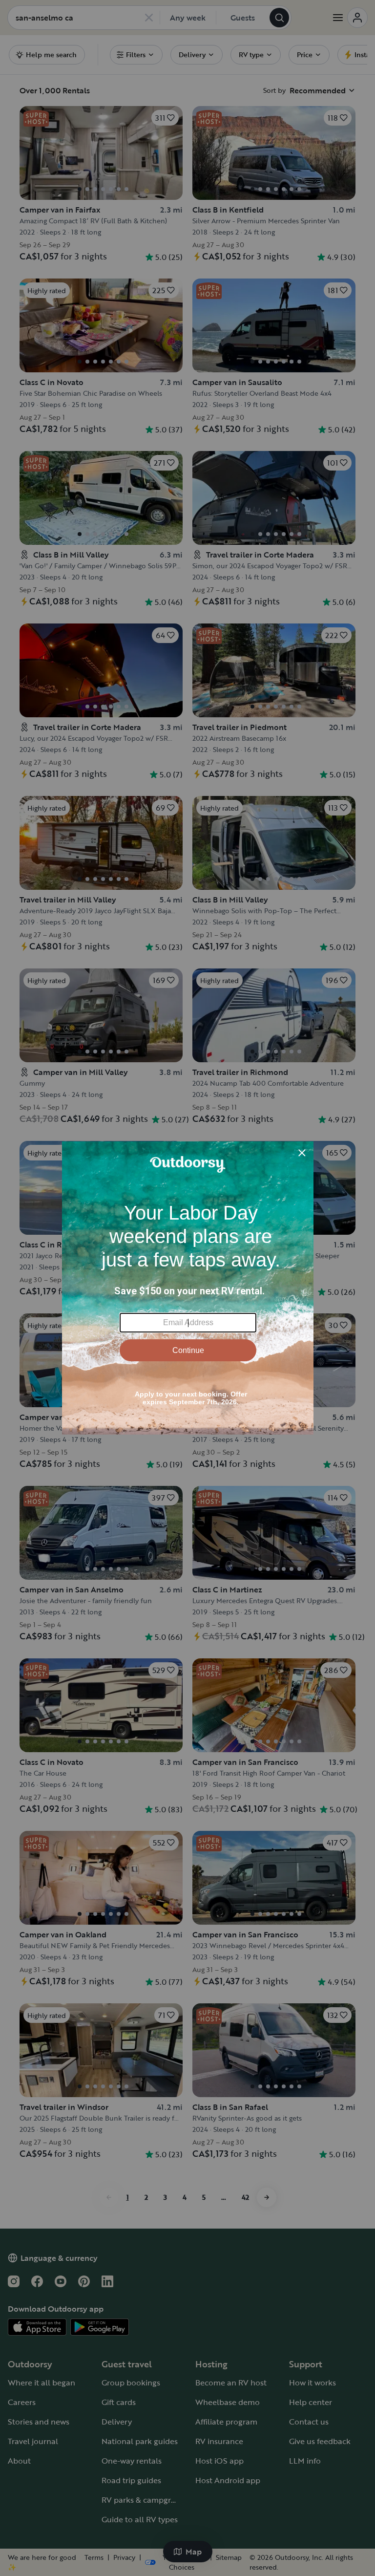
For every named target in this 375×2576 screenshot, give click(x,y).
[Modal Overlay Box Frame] (188, 1288)
